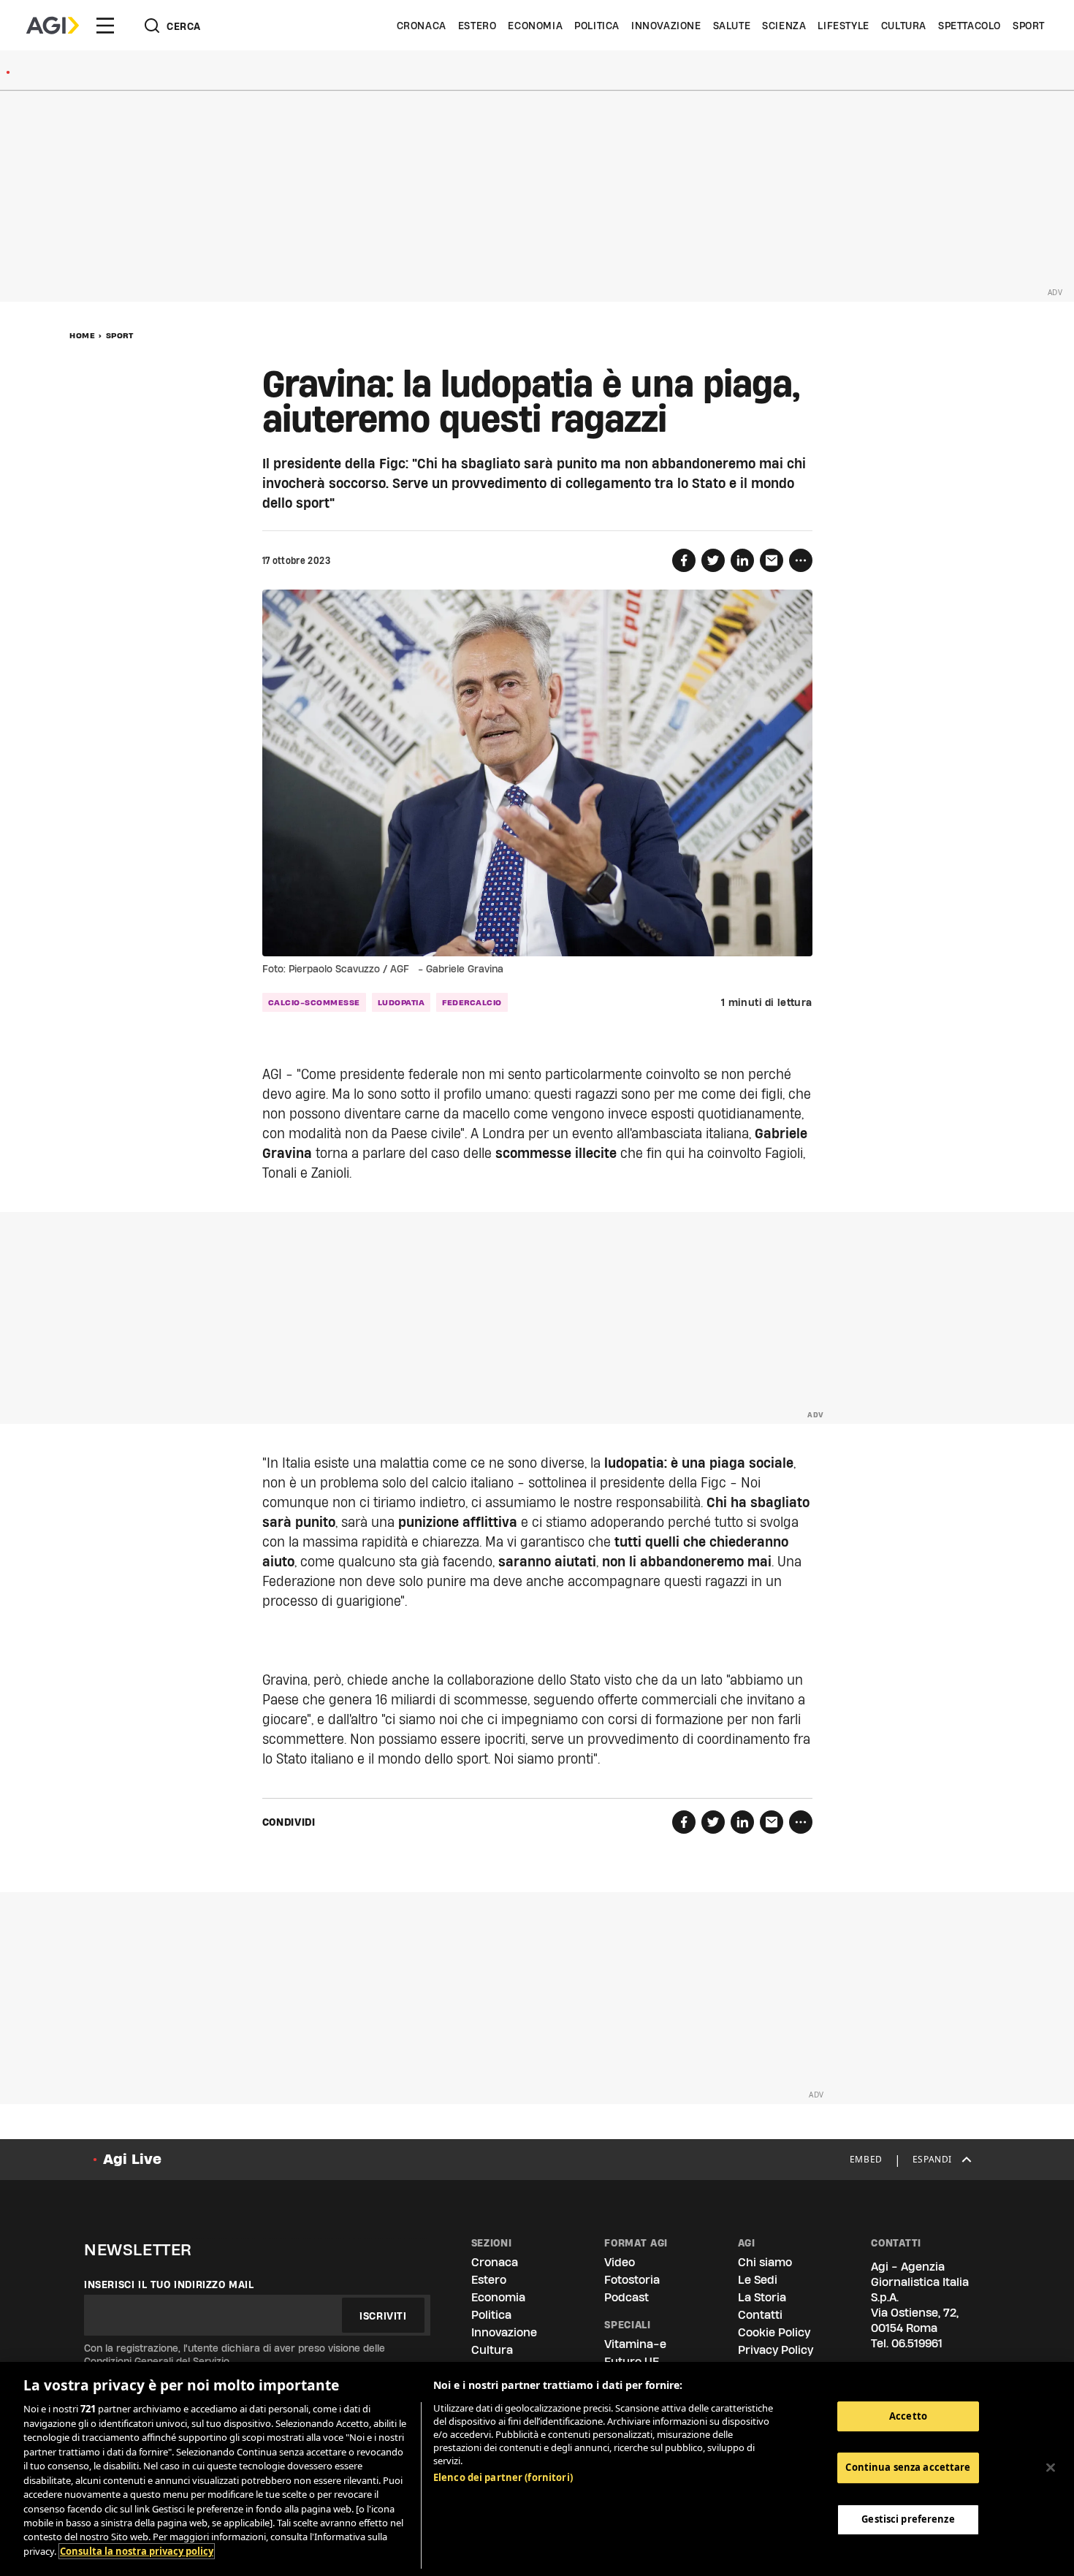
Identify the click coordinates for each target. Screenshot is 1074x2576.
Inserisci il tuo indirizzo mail (169, 2285)
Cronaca (422, 26)
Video (620, 2262)
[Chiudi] (1051, 2467)
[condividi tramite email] (772, 560)
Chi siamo (765, 2262)
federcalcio (472, 1002)
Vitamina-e (635, 2344)
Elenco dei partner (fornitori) (503, 2477)
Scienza (784, 26)
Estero (477, 26)
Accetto (908, 2416)
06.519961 (917, 2343)
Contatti (760, 2315)
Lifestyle (843, 26)
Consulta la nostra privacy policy (137, 2551)
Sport (1029, 26)
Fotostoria (632, 2280)
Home (82, 335)
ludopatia (401, 1002)
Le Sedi (758, 2280)
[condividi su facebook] (684, 560)
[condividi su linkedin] (742, 560)
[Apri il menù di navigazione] (105, 26)
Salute (732, 26)
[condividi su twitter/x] (713, 560)
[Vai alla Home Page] (53, 26)
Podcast (626, 2297)
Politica (597, 26)
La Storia (762, 2297)
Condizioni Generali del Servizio (157, 2361)
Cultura (904, 26)
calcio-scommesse (314, 1002)
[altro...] (801, 560)
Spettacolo (970, 26)
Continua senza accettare (908, 2467)
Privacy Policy (776, 2350)
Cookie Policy (774, 2332)
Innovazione (666, 26)
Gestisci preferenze (908, 2519)
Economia (535, 26)
